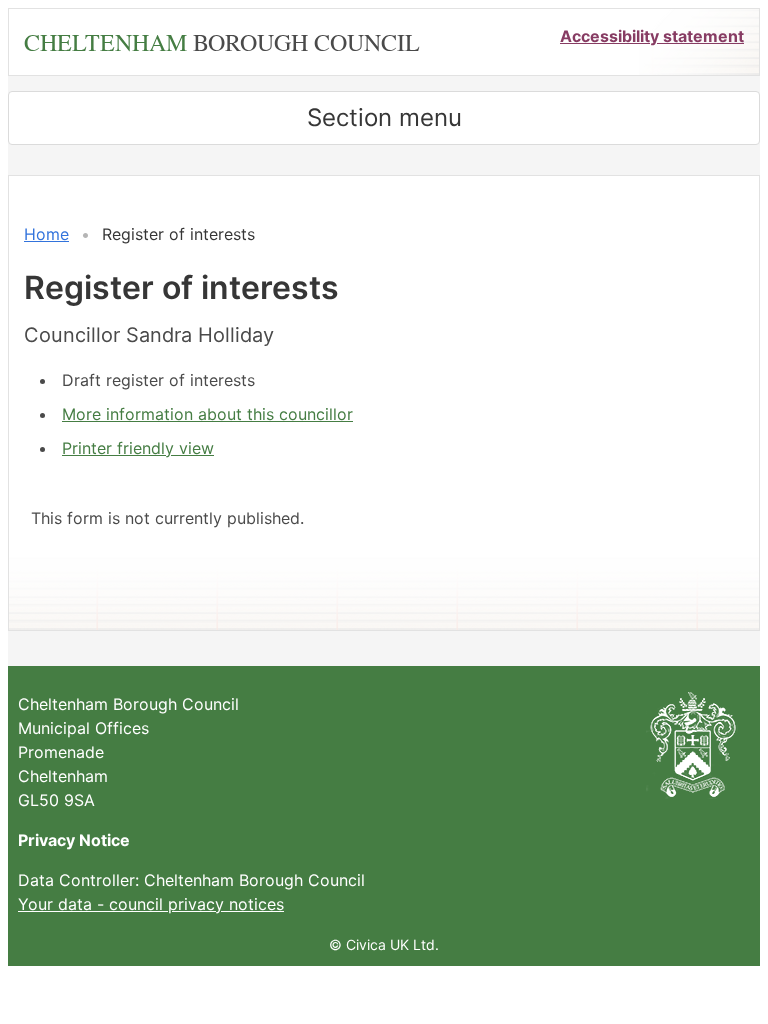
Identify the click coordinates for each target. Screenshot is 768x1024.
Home (46, 234)
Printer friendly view (138, 448)
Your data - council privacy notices (151, 904)
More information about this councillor (207, 414)
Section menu (384, 117)
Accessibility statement (652, 36)
